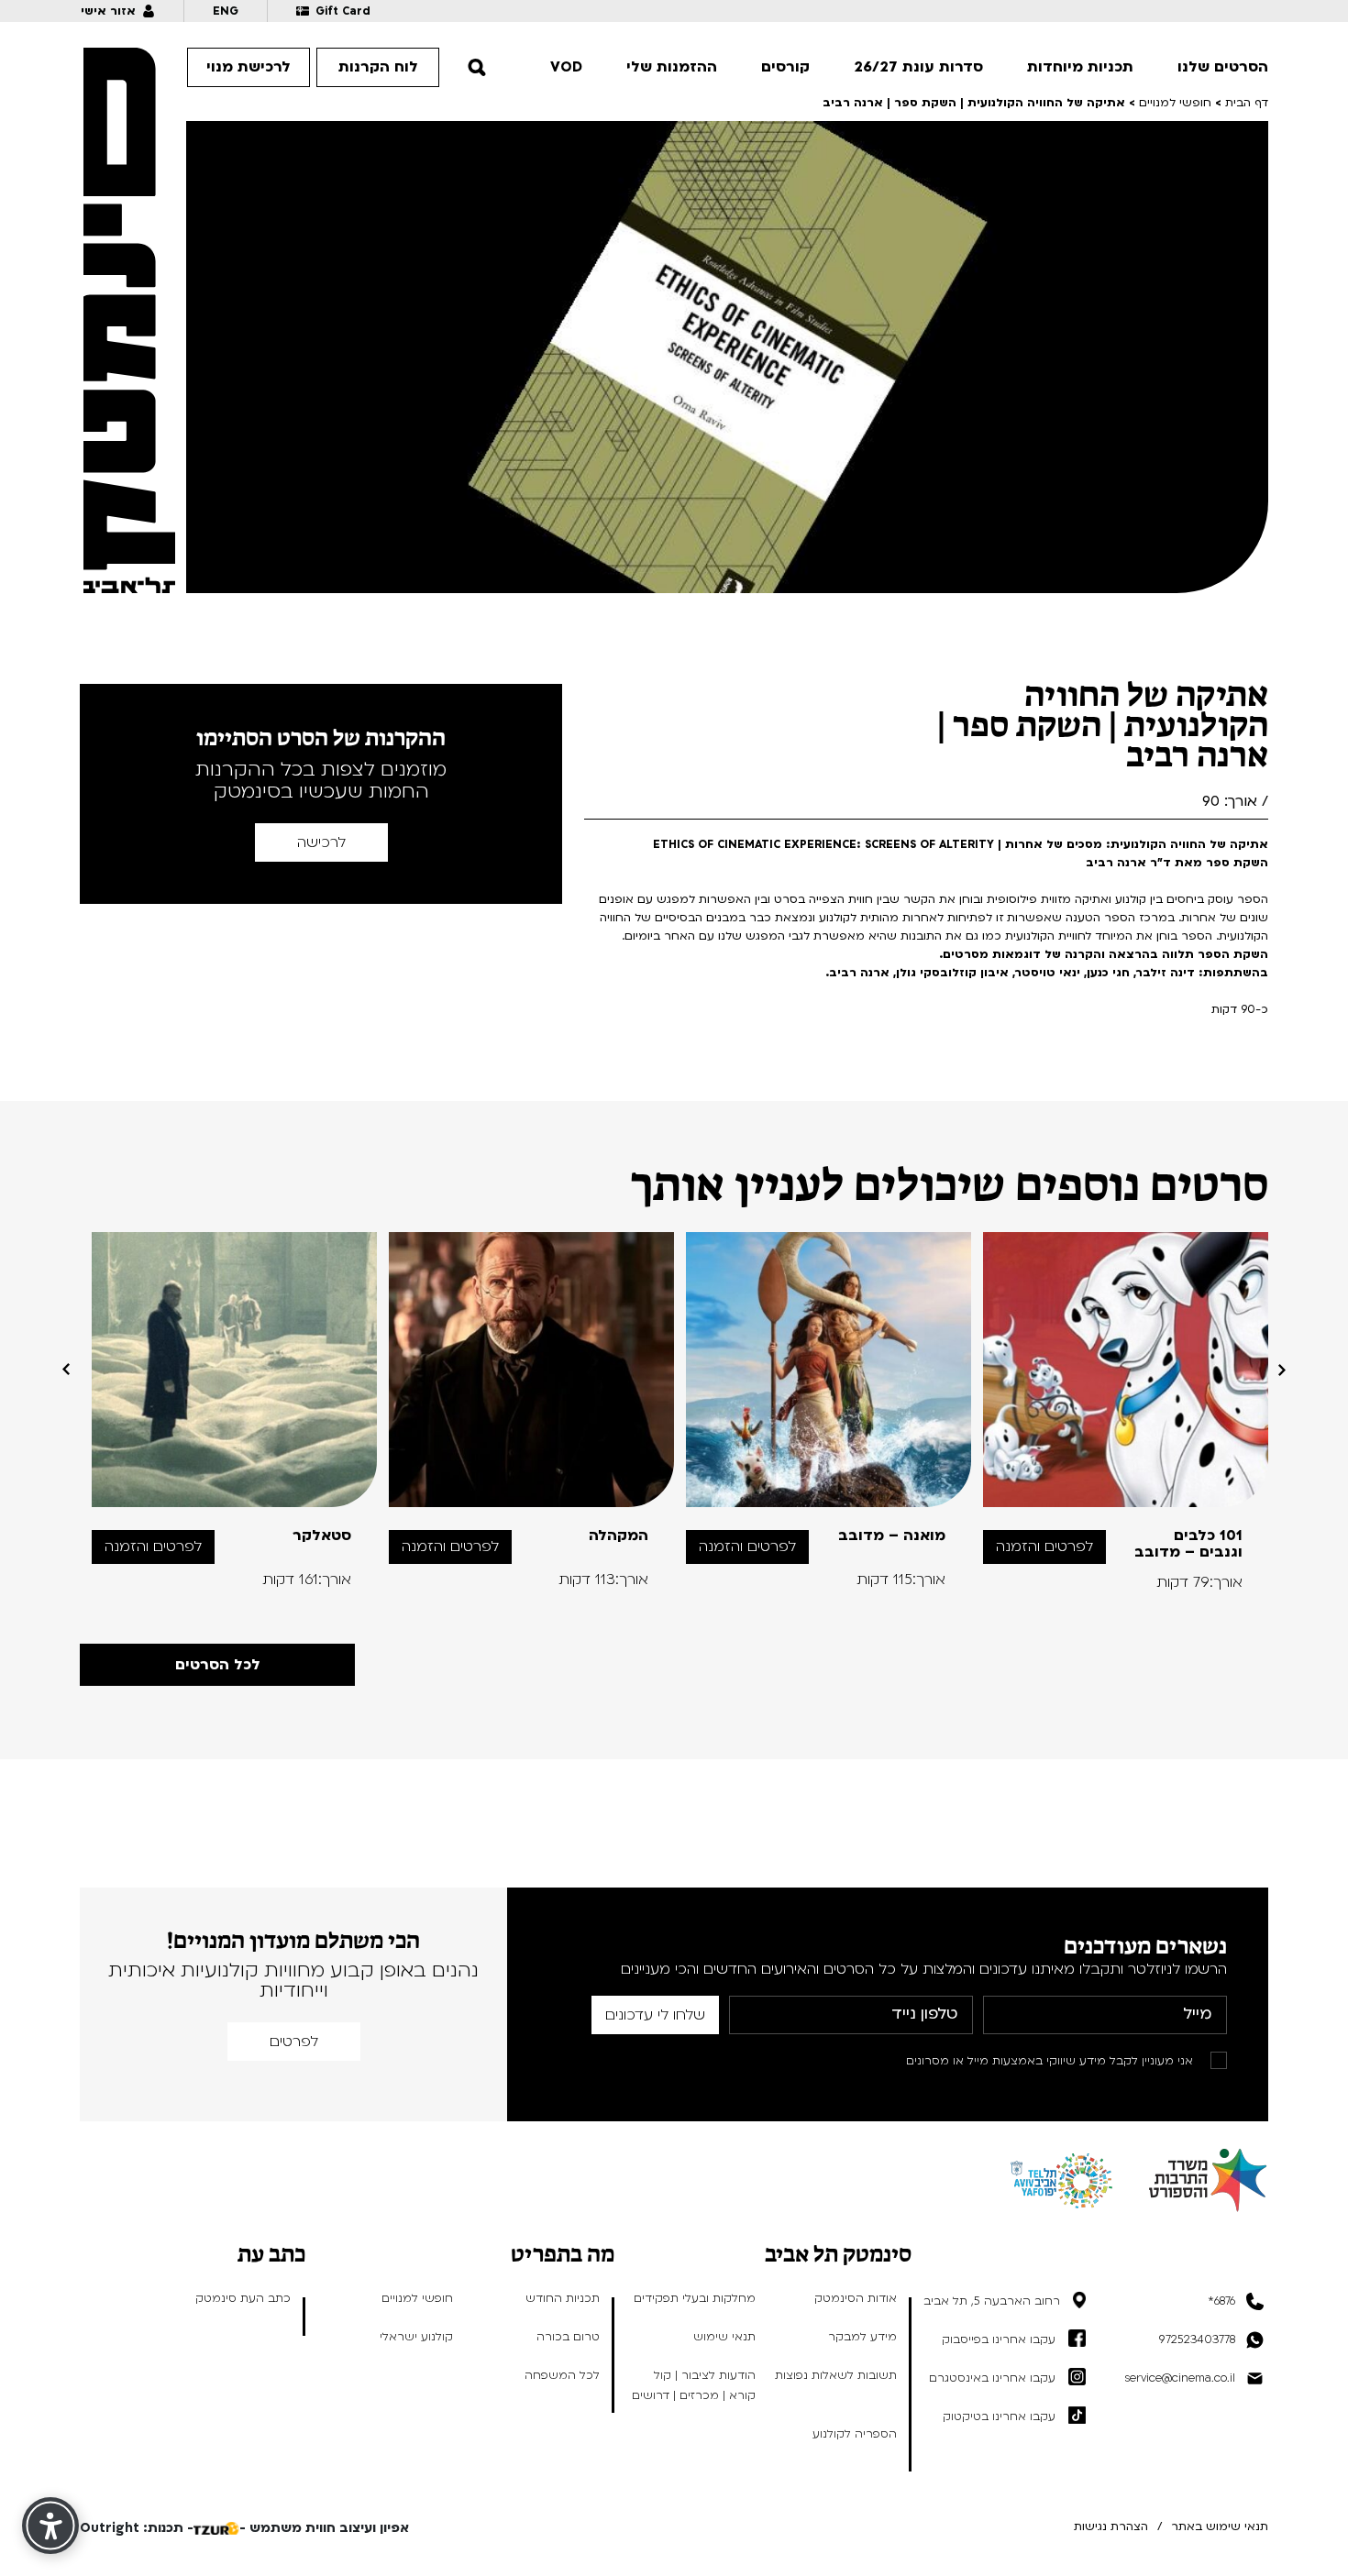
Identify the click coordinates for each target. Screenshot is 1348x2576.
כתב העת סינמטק (243, 2298)
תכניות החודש (563, 2298)
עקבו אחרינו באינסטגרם (992, 2378)
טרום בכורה (568, 2337)
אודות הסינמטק (856, 2298)
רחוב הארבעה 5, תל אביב (992, 2301)
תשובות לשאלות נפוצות (836, 2375)
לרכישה (321, 842)
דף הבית (1247, 103)
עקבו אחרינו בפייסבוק (999, 2339)
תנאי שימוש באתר (1220, 2526)
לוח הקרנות (378, 67)
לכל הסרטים (218, 1665)
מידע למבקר (862, 2337)
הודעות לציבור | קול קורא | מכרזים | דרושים (694, 2385)
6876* (1221, 2301)
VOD (566, 67)
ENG (226, 11)
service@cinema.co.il (1180, 2378)
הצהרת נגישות (1111, 2526)
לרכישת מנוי (249, 67)
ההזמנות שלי (672, 67)
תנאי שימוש (724, 2337)
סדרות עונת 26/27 (918, 67)
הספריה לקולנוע (855, 2434)
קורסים (785, 67)
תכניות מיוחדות (1080, 67)
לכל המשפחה (562, 2375)
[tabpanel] (1126, 1411)
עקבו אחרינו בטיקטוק (999, 2416)
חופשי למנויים (417, 2298)
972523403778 (1197, 2339)
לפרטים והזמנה (1044, 1547)
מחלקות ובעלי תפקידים (695, 2298)
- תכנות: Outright (137, 2528)
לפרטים (294, 2042)
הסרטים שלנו (1223, 67)
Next (66, 1370)
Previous (1282, 1370)
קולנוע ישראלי (416, 2337)
